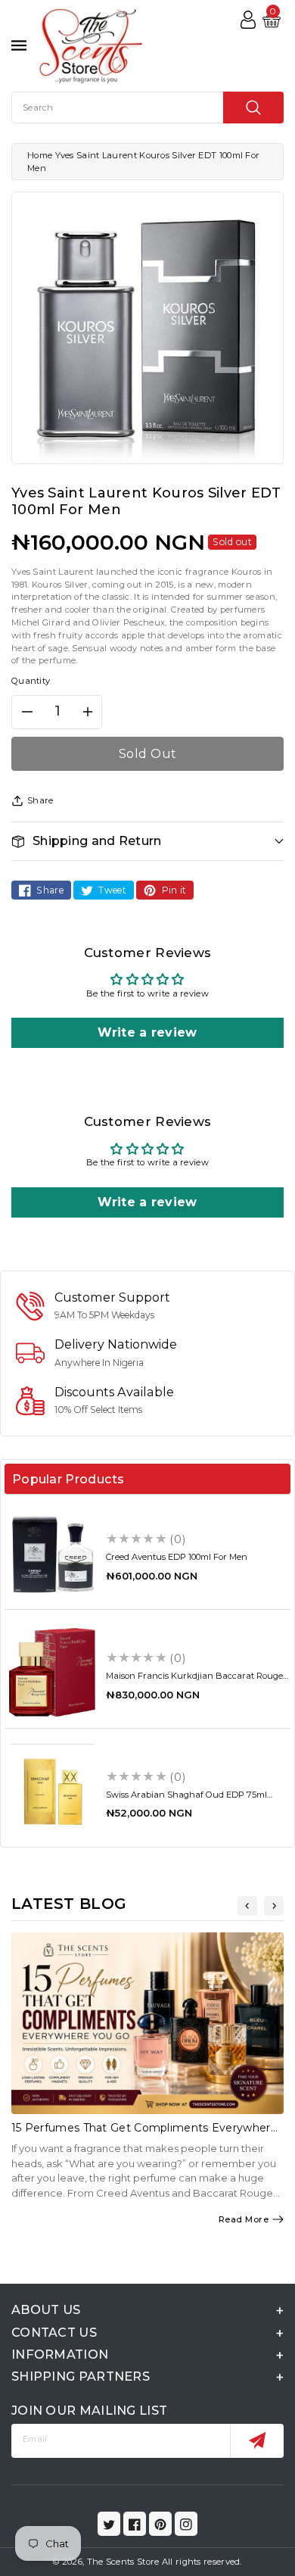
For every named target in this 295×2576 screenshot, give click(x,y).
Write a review (147, 1032)
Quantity (31, 681)
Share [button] (40, 800)
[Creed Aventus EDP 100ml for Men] (52, 1554)
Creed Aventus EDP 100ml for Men (177, 1557)
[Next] (274, 1906)
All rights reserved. (202, 2562)
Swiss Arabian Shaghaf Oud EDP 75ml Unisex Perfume (186, 1799)
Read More (244, 2219)
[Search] (253, 108)
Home (40, 155)
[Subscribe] (257, 2441)
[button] (147, 841)
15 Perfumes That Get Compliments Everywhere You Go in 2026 (144, 2134)
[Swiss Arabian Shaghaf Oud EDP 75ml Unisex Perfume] (52, 1792)
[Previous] (247, 1906)
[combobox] (147, 108)
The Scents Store (123, 2562)
